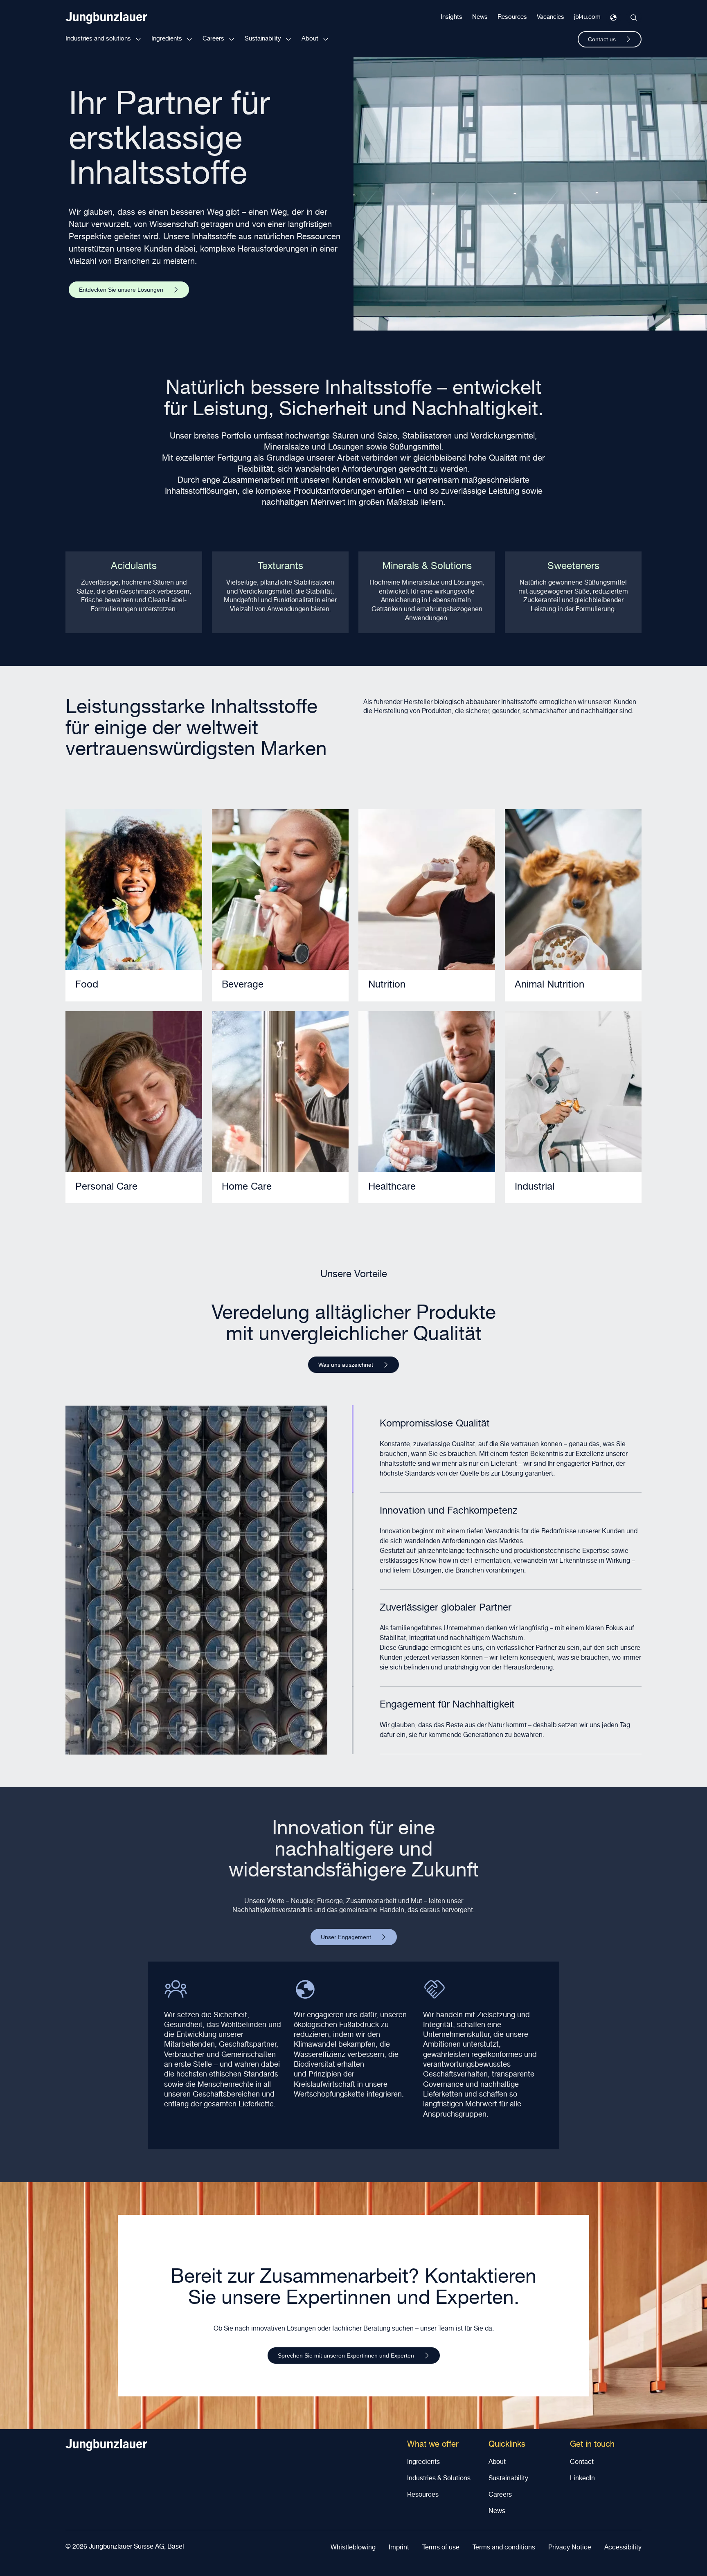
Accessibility (623, 2548)
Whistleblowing (353, 2548)
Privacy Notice (570, 2548)
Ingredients (167, 39)
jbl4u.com (587, 17)
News (480, 17)
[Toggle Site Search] (634, 18)
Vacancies (551, 17)
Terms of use (441, 2548)
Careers (213, 39)
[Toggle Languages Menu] (613, 18)
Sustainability (263, 39)
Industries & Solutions (439, 2479)
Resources (512, 17)
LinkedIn (582, 2479)
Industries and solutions (98, 39)
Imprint (399, 2548)
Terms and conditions (504, 2548)
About (310, 39)
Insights (451, 17)
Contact (582, 2463)
